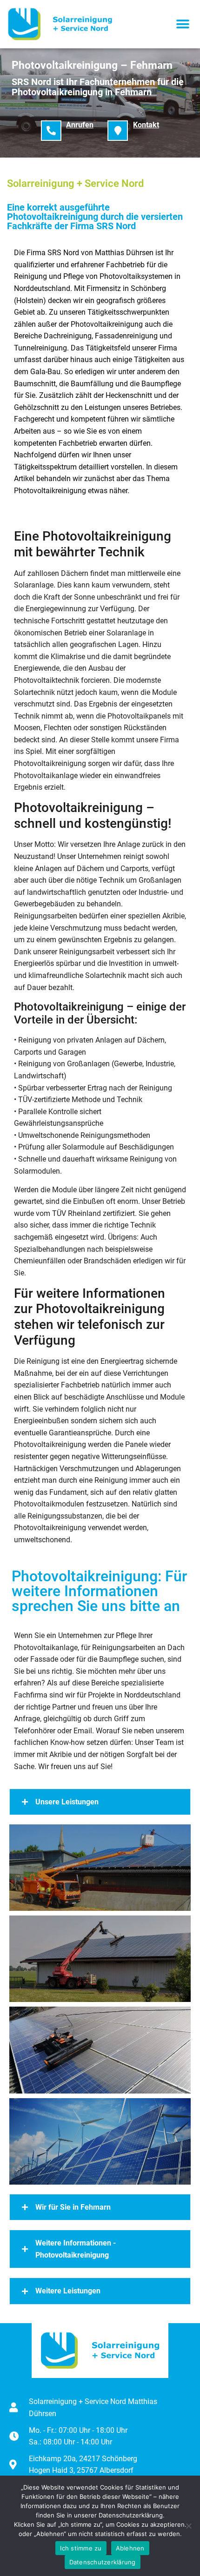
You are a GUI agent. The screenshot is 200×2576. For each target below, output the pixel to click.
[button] (183, 24)
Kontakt (146, 125)
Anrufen (80, 125)
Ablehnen (130, 2548)
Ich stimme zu (81, 2548)
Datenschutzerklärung (103, 2562)
